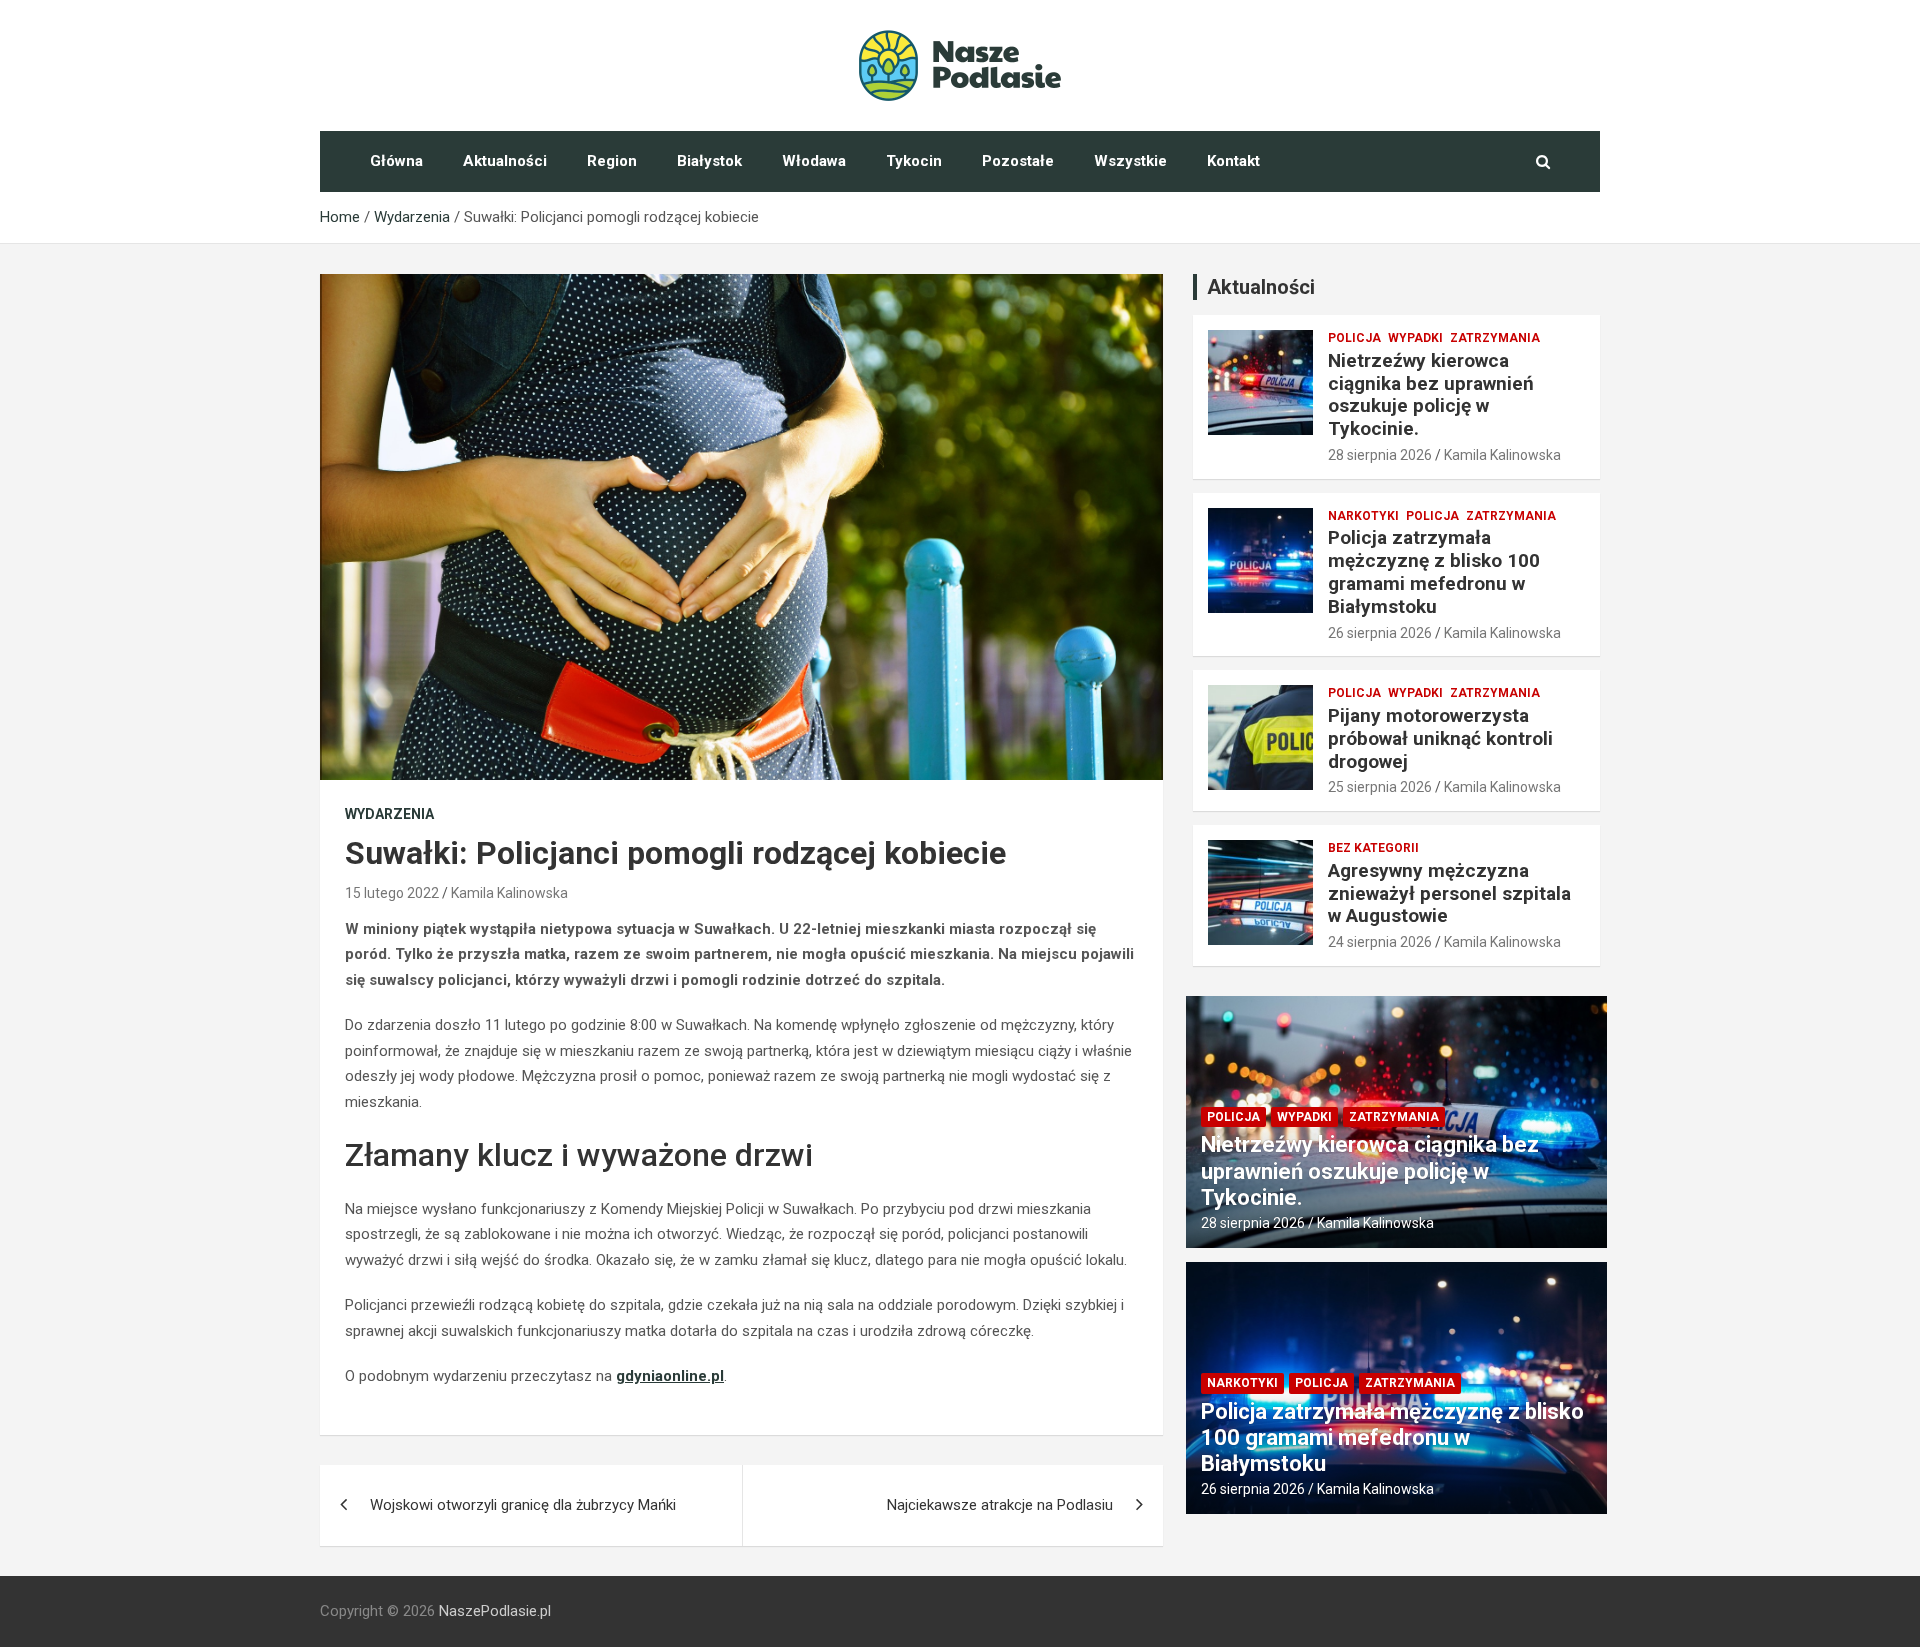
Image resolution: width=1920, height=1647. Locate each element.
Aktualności (505, 161)
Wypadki (1415, 338)
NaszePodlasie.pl (495, 1611)
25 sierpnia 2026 (1380, 787)
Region (612, 161)
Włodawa (814, 161)
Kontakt (1233, 161)
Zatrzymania (1495, 338)
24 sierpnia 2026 (1380, 942)
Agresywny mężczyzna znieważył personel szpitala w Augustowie (1449, 893)
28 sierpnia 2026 (1380, 455)
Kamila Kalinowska (509, 893)
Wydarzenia (389, 814)
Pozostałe (1018, 161)
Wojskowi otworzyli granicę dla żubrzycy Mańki (523, 1505)
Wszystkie (1130, 161)
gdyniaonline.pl (670, 1376)
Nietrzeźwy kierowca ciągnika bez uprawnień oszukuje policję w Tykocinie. (1431, 394)
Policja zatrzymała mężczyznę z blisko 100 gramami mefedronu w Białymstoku (1434, 571)
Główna (396, 161)
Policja (1354, 338)
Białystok (709, 161)
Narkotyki (1363, 516)
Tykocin (914, 161)
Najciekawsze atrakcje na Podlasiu (1000, 1505)
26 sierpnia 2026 (1380, 633)
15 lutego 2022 (392, 893)
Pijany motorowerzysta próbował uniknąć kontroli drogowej (1440, 738)
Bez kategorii (1373, 848)
